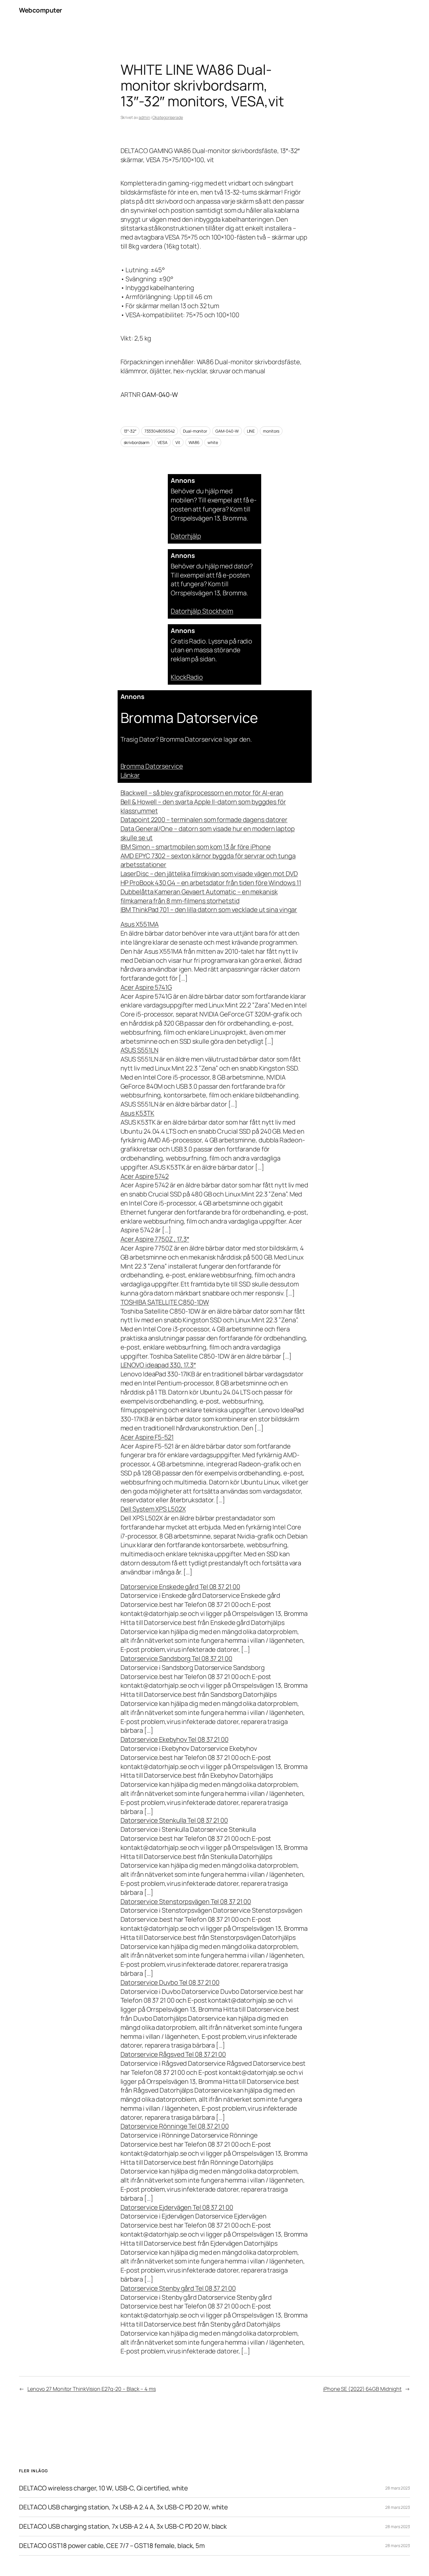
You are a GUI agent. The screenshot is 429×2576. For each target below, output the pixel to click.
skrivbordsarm (137, 442)
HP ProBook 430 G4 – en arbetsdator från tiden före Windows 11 (211, 883)
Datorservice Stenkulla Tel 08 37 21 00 (174, 1820)
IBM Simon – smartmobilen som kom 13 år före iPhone (196, 847)
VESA (163, 442)
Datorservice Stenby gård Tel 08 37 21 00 (178, 2288)
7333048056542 (160, 431)
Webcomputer (41, 10)
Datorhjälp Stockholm (202, 611)
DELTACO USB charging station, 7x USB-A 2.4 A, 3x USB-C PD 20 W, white (123, 2507)
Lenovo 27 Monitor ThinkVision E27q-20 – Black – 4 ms (92, 2389)
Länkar (130, 775)
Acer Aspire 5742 (145, 1176)
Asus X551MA (140, 924)
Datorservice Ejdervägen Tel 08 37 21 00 (177, 2207)
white (213, 442)
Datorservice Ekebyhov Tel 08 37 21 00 (175, 1739)
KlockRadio (187, 677)
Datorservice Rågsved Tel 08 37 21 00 (173, 2054)
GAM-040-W (227, 431)
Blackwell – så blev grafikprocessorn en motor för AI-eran (202, 793)
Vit (178, 442)
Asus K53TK (137, 1113)
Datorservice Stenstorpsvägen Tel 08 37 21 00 (186, 1902)
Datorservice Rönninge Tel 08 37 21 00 (175, 2126)
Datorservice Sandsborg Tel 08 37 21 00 (176, 1659)
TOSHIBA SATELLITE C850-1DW (165, 1302)
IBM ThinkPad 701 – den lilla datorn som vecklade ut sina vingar (209, 910)
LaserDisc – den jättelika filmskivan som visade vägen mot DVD (209, 874)
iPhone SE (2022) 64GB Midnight (362, 2389)
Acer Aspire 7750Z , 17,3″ (155, 1239)
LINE (251, 431)
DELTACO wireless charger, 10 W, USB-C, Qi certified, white (103, 2488)
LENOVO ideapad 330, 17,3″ (158, 1365)
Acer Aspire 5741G (146, 987)
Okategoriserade (168, 117)
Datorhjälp (186, 536)
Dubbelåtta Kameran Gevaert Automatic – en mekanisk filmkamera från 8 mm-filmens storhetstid (199, 896)
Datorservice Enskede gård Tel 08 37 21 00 (180, 1587)
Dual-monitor (195, 431)
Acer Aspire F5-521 (147, 1437)
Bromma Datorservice (152, 766)
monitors (271, 431)
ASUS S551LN (139, 1050)
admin (144, 117)
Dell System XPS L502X (153, 1509)
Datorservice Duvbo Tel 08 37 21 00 (170, 1982)
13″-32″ (130, 431)
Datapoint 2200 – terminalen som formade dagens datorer (204, 820)
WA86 (194, 442)
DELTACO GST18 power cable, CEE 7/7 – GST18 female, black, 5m (112, 2546)
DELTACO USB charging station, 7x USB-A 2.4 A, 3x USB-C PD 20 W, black (123, 2526)
